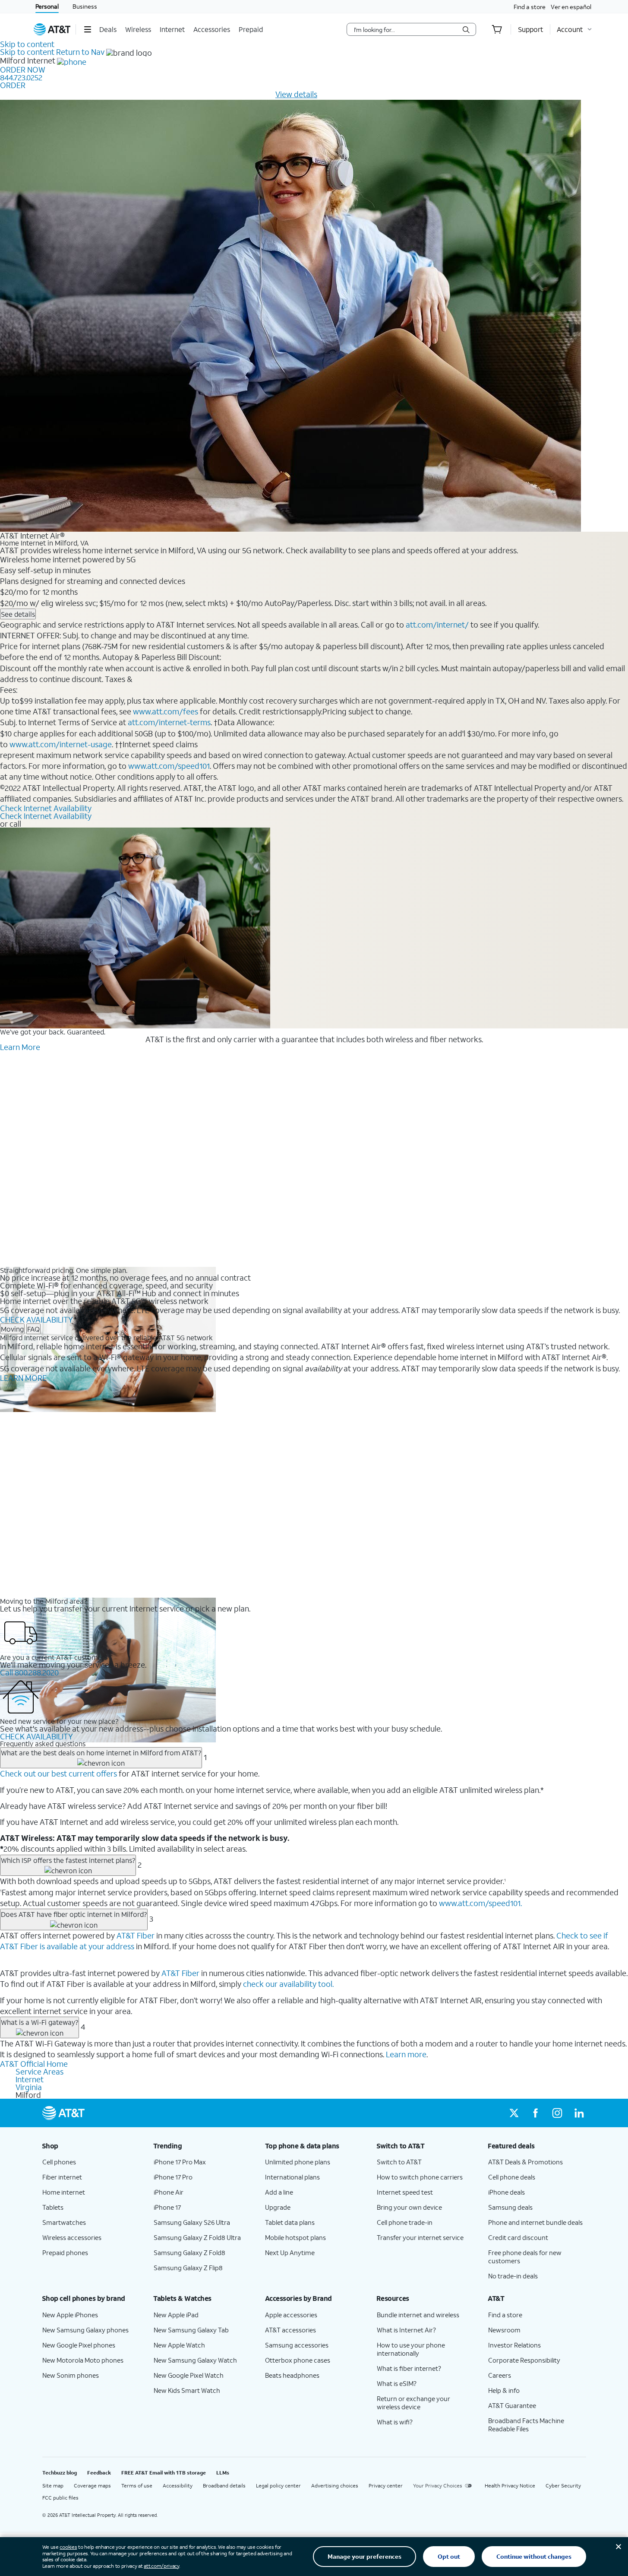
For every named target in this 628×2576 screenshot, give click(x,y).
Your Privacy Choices (438, 2486)
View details (296, 94)
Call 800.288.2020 (29, 1672)
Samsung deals (510, 2207)
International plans (292, 2177)
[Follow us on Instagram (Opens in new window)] (557, 2113)
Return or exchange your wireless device (413, 2403)
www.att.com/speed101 (169, 766)
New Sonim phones (71, 2375)
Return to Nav (80, 52)
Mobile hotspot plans (295, 2237)
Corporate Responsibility (524, 2360)
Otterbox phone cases (298, 2360)
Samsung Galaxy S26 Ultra (192, 2222)
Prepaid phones (65, 2252)
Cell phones (59, 2162)
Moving (12, 1329)
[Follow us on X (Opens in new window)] (514, 2113)
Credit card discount (518, 2237)
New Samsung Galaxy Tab (191, 2330)
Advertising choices (335, 2486)
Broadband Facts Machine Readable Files (526, 2425)
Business (85, 6)
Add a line (279, 2192)
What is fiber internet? (409, 2368)
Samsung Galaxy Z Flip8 (188, 2268)
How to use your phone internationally (411, 2349)
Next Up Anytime (290, 2252)
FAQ (33, 1329)
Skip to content (27, 44)
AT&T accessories (290, 2330)
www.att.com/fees (166, 711)
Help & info (504, 2390)
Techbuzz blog (60, 2473)
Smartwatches (64, 2222)
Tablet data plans (290, 2222)
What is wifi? (395, 2422)
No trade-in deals (513, 2276)
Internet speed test (405, 2192)
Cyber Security (563, 2486)
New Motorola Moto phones (83, 2360)
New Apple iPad (176, 2315)
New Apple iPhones (70, 2315)
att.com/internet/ (437, 625)
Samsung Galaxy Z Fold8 (189, 2252)
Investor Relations (514, 2345)
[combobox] (405, 29)
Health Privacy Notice (510, 2486)
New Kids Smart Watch (187, 2390)
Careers (500, 2375)
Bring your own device (409, 2207)
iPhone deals (507, 2192)
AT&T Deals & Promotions (525, 2162)
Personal (47, 6)
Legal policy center (278, 2486)
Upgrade (278, 2207)
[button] (87, 29)
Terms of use (137, 2486)
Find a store (530, 7)
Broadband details (224, 2486)
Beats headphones (292, 2375)
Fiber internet (62, 2177)
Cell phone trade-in (405, 2222)
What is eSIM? (397, 2383)
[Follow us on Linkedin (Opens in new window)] (579, 2113)
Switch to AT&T (399, 2162)
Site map (53, 2486)
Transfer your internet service (420, 2237)
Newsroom (504, 2330)
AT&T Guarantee (512, 2405)
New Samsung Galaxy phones (85, 2330)
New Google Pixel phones (79, 2345)
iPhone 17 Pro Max (180, 2162)
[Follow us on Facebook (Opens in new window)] (536, 2113)
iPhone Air (169, 2192)
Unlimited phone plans (298, 2162)
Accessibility (178, 2486)
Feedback (99, 2473)
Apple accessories (291, 2315)
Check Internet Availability (46, 808)
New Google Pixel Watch (189, 2375)
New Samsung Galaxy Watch (195, 2360)
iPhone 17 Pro (173, 2177)
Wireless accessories (72, 2237)
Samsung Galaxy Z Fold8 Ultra (197, 2237)
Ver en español (571, 7)
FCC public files (60, 2498)
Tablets (53, 2207)
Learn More (20, 1047)
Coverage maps (92, 2486)
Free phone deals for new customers (525, 2257)
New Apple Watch (179, 2345)
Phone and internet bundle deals (535, 2222)
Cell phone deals (512, 2177)
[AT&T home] (52, 29)
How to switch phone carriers (420, 2177)
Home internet (64, 2192)
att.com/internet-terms (169, 722)
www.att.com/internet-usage (61, 744)
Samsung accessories (297, 2345)
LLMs (223, 2473)
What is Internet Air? (406, 2330)
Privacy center (386, 2486)
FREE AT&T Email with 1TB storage (164, 2473)
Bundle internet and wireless (418, 2315)
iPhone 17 (167, 2207)
